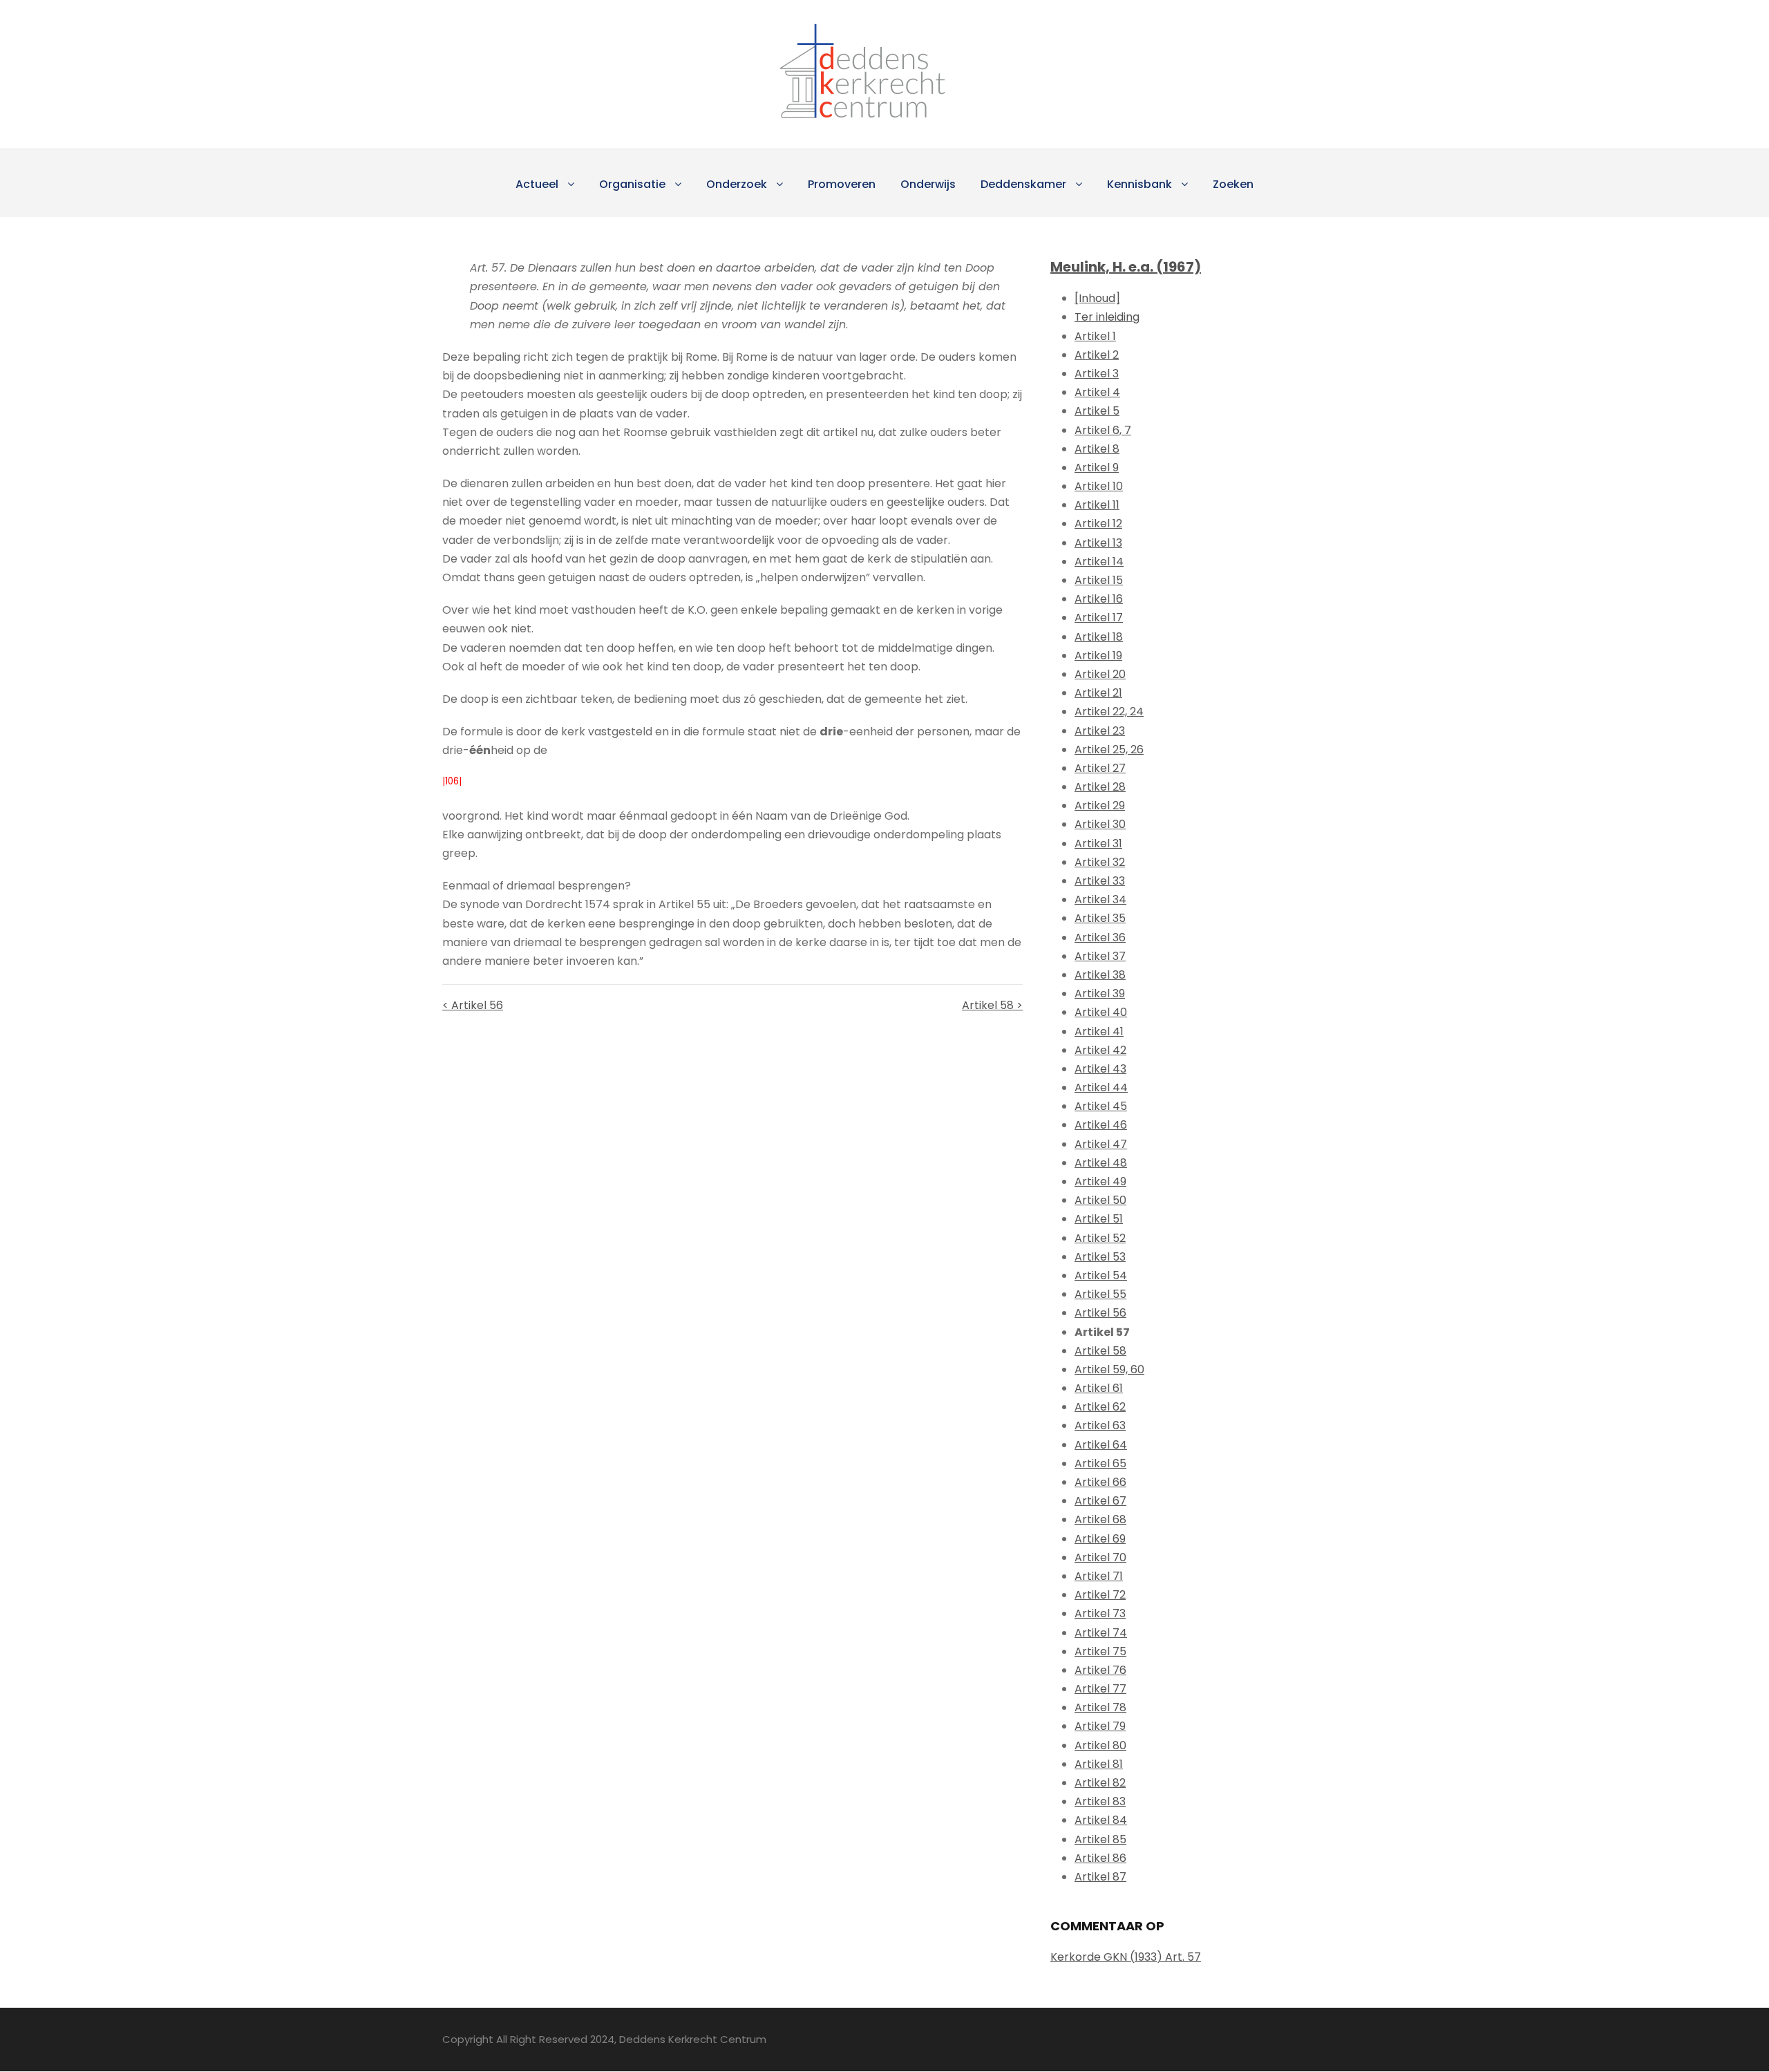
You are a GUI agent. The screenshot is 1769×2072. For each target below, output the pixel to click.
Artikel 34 (1100, 900)
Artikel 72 (1100, 1595)
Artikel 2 (1097, 355)
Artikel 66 (1100, 1482)
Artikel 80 (1100, 1745)
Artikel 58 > (992, 1005)
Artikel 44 (1101, 1087)
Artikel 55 (1100, 1294)
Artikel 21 (1098, 693)
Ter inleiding (1107, 317)
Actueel (537, 184)
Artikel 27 (1100, 768)
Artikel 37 (1100, 956)
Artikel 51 (1099, 1219)
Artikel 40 (1101, 1012)
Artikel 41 (1099, 1032)
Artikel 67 (1100, 1501)
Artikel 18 (1099, 637)
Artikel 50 (1100, 1200)
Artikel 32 (1100, 862)
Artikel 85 (1100, 1839)
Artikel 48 (1101, 1163)
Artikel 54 (1101, 1275)
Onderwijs (928, 184)
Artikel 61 (1099, 1388)
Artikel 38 (1100, 975)
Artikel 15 (1099, 580)
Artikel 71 (1099, 1576)
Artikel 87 (1100, 1877)
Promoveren (842, 184)
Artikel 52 (1100, 1238)
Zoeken (1233, 184)
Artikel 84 (1101, 1820)
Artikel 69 (1100, 1539)
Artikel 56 (1100, 1313)
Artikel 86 (1100, 1858)
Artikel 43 (1100, 1069)
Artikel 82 (1100, 1783)
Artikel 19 (1098, 656)
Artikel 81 (1099, 1764)
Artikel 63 (1100, 1425)
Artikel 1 (1095, 336)
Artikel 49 (1100, 1181)
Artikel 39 (1100, 993)
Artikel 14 (1099, 562)
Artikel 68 (1100, 1519)
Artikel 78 (1100, 1707)
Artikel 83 (1100, 1801)
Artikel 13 (1098, 543)
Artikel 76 (1100, 1670)
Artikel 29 (1100, 806)
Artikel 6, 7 (1103, 430)
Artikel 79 (1100, 1726)
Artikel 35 (1100, 918)
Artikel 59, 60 (1109, 1369)
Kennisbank (1139, 184)
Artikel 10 (1099, 486)
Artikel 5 (1097, 411)
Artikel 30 (1100, 824)
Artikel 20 (1100, 674)
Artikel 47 (1101, 1144)
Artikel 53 (1100, 1257)
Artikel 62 (1100, 1407)
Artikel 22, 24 (1109, 712)
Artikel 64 (1101, 1445)
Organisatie (632, 184)
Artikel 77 (1100, 1689)
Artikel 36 (1100, 938)
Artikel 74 (1101, 1633)
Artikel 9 (1097, 468)
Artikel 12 (1098, 524)
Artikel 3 (1097, 374)
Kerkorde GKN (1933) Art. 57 (1126, 1957)
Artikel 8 (1097, 449)
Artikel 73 (1100, 1613)
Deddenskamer (1023, 184)
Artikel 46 (1101, 1125)
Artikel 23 (1100, 731)
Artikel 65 (1100, 1463)
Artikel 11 (1097, 505)
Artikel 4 (1097, 392)
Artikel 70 (1100, 1557)
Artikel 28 (1100, 787)
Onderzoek (737, 184)
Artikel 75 (1100, 1651)
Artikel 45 (1101, 1106)
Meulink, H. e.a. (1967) (1126, 267)
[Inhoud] (1097, 298)
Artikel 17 (1099, 618)
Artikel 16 (1099, 599)
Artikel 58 (1100, 1351)
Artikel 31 (1098, 844)
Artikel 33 (1100, 881)
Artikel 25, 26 (1109, 750)
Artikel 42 (1100, 1050)
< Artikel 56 (473, 1005)
